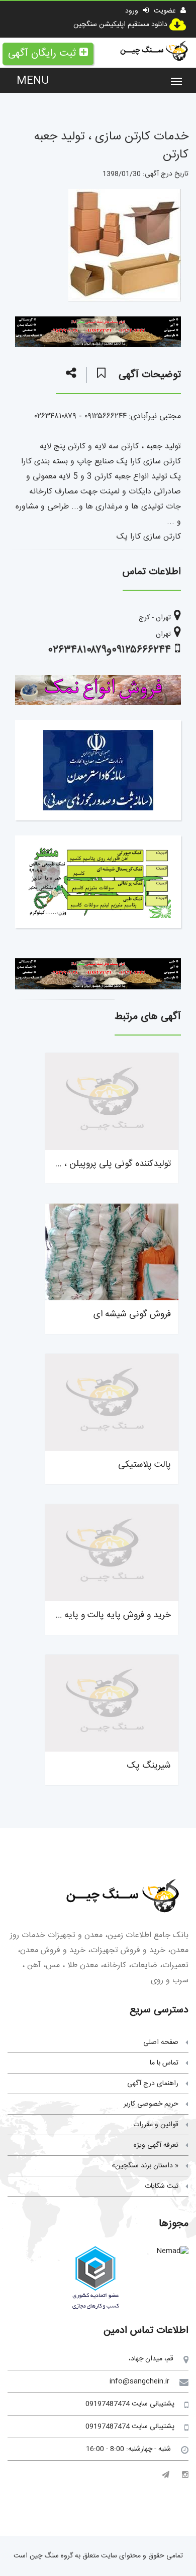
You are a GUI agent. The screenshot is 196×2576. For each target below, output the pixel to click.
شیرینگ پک (149, 1766)
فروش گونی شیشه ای (132, 1314)
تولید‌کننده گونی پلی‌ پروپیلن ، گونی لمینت (95, 1164)
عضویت (166, 11)
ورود (133, 11)
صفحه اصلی (161, 2042)
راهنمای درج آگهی (153, 2084)
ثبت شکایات (162, 2186)
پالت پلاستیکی (144, 1465)
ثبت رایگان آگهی (42, 53)
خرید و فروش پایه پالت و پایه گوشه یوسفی (93, 1615)
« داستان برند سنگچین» (145, 2166)
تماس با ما (164, 2063)
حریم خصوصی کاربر (151, 2104)
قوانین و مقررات (156, 2125)
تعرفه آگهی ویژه (156, 2145)
